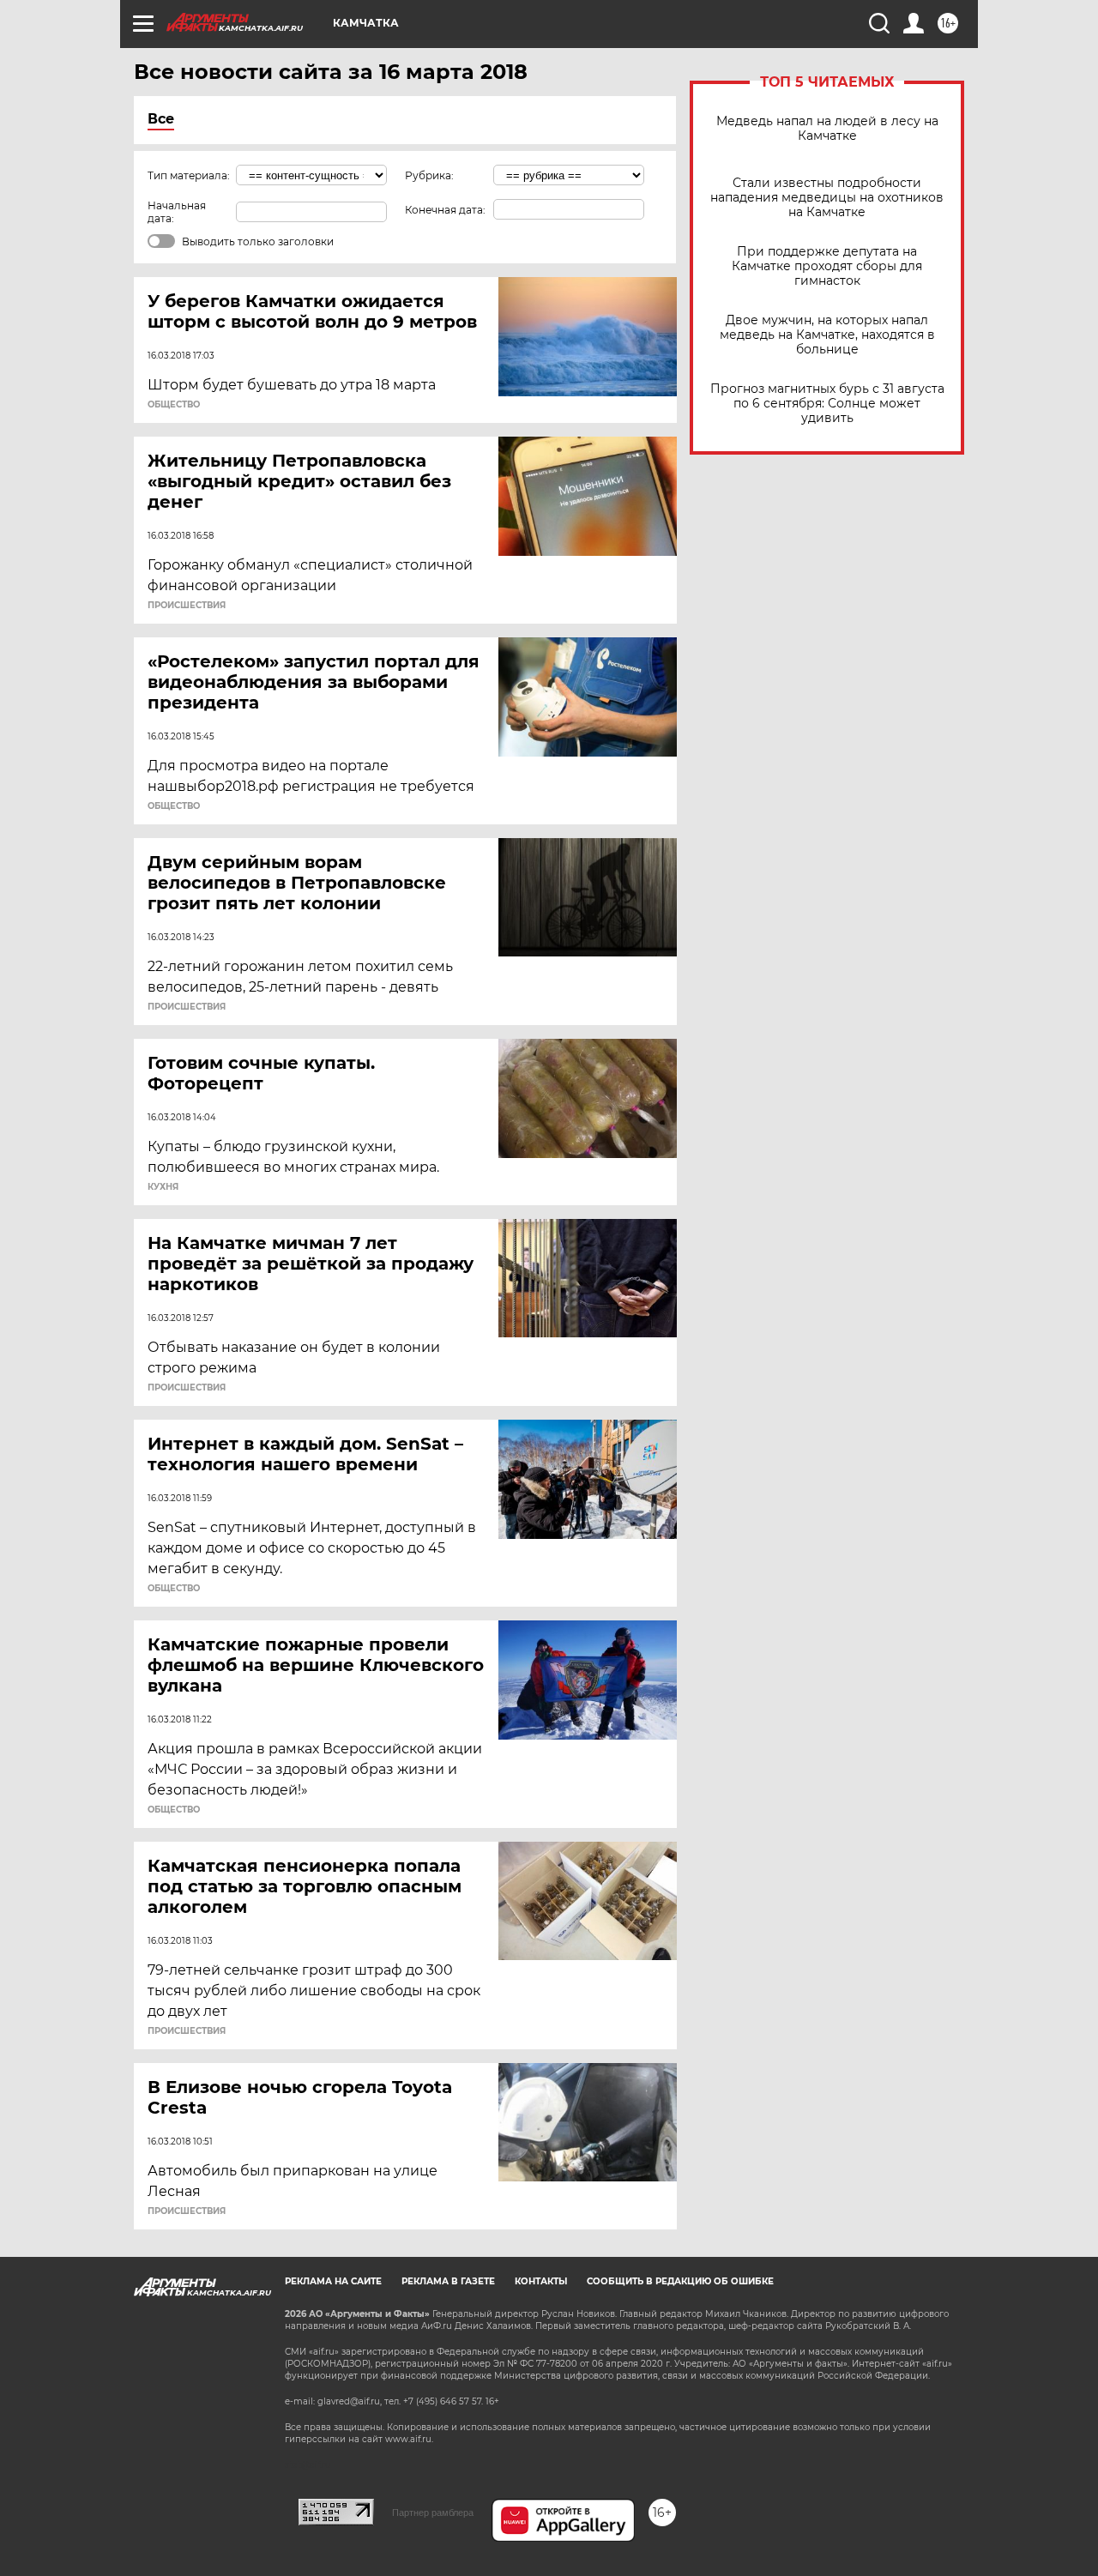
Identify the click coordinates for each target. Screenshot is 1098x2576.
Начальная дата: (177, 212)
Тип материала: (189, 175)
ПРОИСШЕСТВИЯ (187, 606)
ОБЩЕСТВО (174, 405)
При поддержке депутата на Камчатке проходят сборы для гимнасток (827, 266)
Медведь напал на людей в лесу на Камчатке (827, 129)
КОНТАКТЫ (541, 2281)
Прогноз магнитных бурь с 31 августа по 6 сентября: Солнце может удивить (827, 404)
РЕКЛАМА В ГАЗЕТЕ (448, 2281)
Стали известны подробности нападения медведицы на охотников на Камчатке (827, 198)
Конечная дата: (445, 210)
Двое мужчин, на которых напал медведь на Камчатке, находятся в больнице (827, 335)
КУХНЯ (163, 1187)
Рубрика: (429, 175)
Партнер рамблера (433, 2513)
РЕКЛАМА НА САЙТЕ (333, 2281)
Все (161, 119)
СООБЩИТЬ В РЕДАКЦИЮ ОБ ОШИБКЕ (680, 2281)
